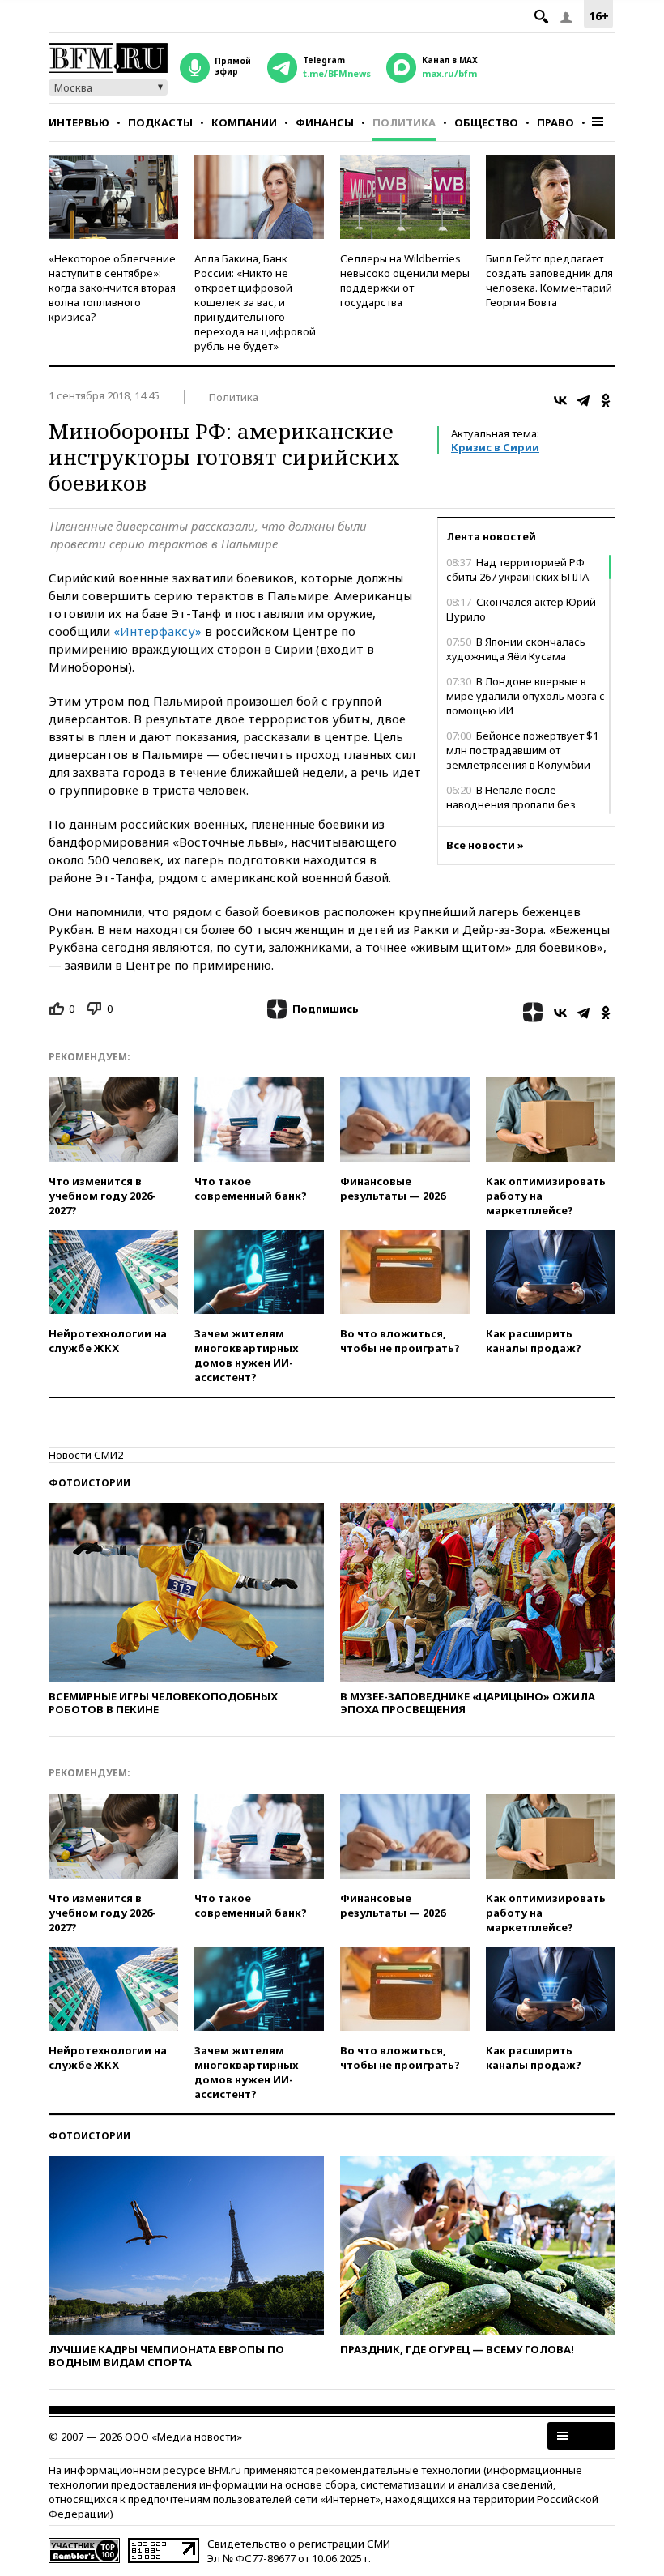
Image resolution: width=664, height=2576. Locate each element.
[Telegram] (583, 400)
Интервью (79, 122)
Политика (404, 122)
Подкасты (160, 122)
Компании (244, 122)
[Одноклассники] (606, 400)
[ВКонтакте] (560, 400)
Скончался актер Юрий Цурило (521, 609)
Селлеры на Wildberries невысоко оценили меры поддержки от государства (405, 280)
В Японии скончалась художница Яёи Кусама (516, 649)
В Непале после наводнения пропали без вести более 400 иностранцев (523, 804)
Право (555, 122)
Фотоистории (89, 1483)
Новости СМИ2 (86, 1455)
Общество (486, 122)
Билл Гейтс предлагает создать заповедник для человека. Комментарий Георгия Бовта (549, 280)
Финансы (325, 122)
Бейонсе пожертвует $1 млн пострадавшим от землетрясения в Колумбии (522, 750)
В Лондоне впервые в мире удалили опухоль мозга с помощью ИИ (526, 696)
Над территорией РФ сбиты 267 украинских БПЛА (517, 569)
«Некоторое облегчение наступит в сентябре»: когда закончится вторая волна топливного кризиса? (112, 288)
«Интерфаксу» (157, 631)
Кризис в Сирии (495, 447)
